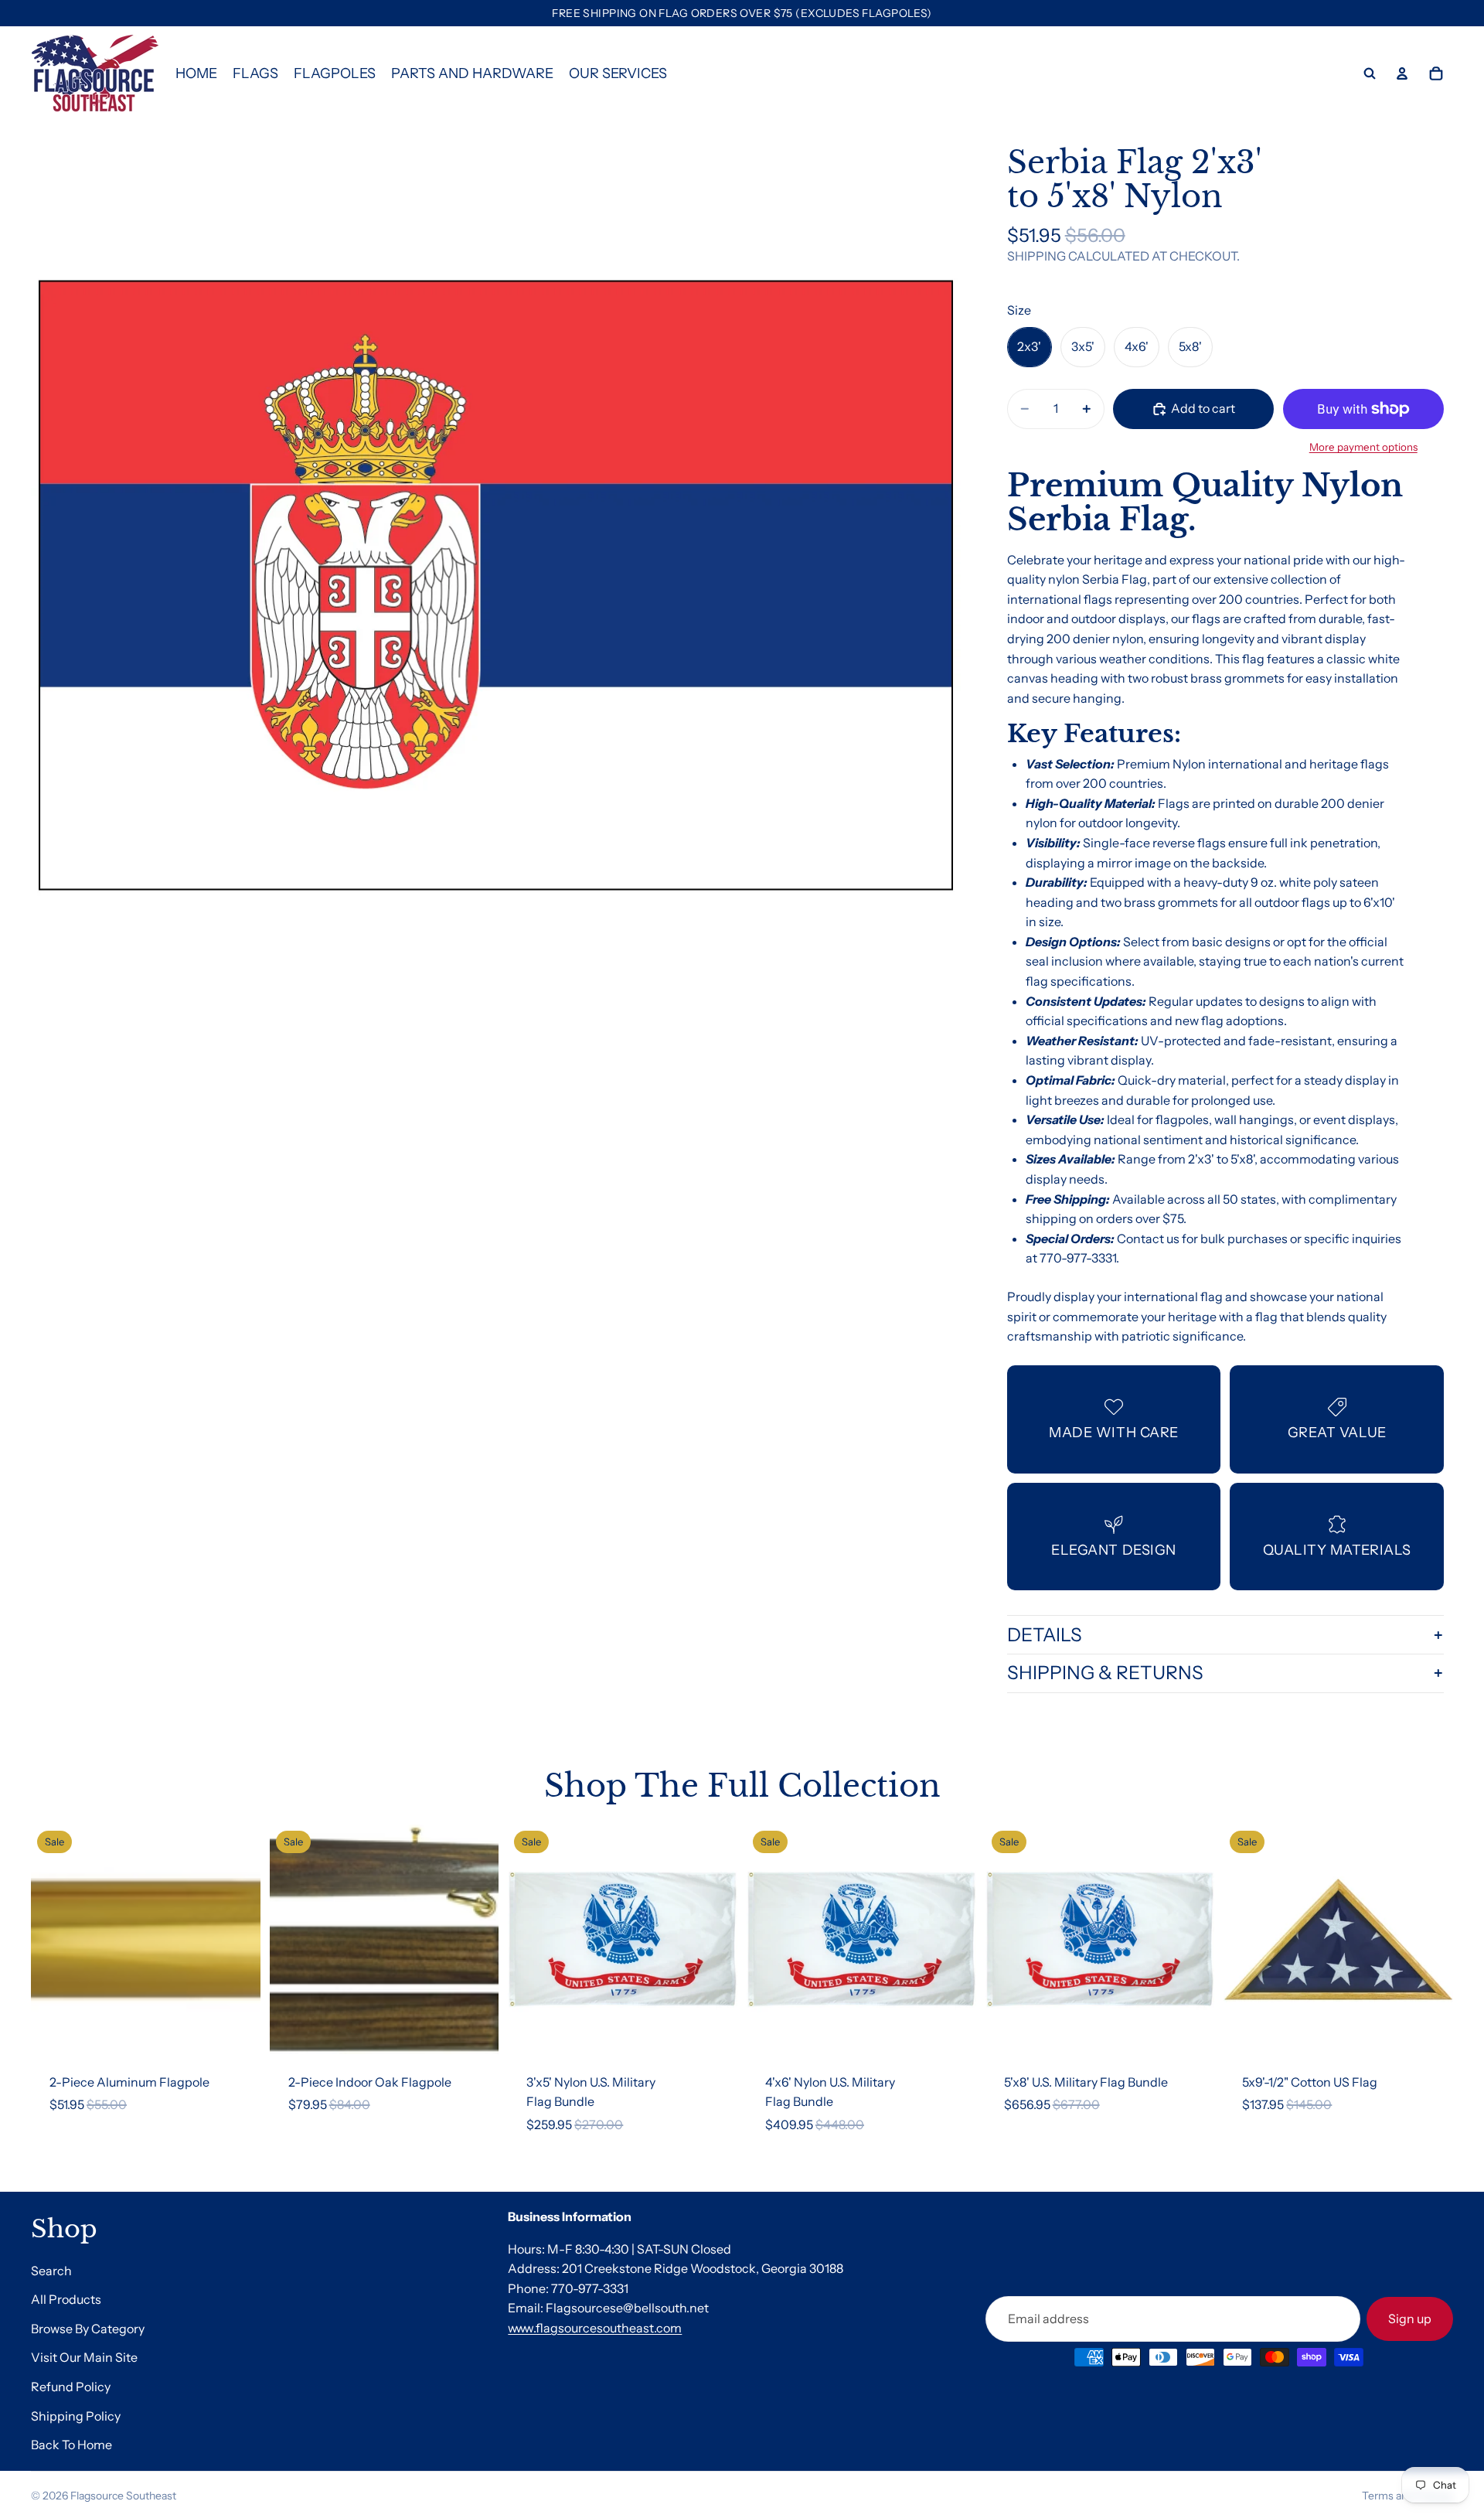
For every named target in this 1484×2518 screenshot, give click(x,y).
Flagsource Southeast (123, 2496)
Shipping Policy (76, 2416)
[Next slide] (237, 1939)
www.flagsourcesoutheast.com (595, 2328)
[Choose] (475, 2030)
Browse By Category (88, 2329)
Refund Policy (71, 2387)
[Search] (1370, 73)
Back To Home (71, 2445)
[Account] (1402, 73)
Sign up (1410, 2319)
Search (51, 2271)
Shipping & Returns (1105, 1673)
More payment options (1363, 447)
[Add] (237, 2030)
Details (1045, 1635)
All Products (66, 2299)
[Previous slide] (54, 1939)
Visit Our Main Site (84, 2358)
